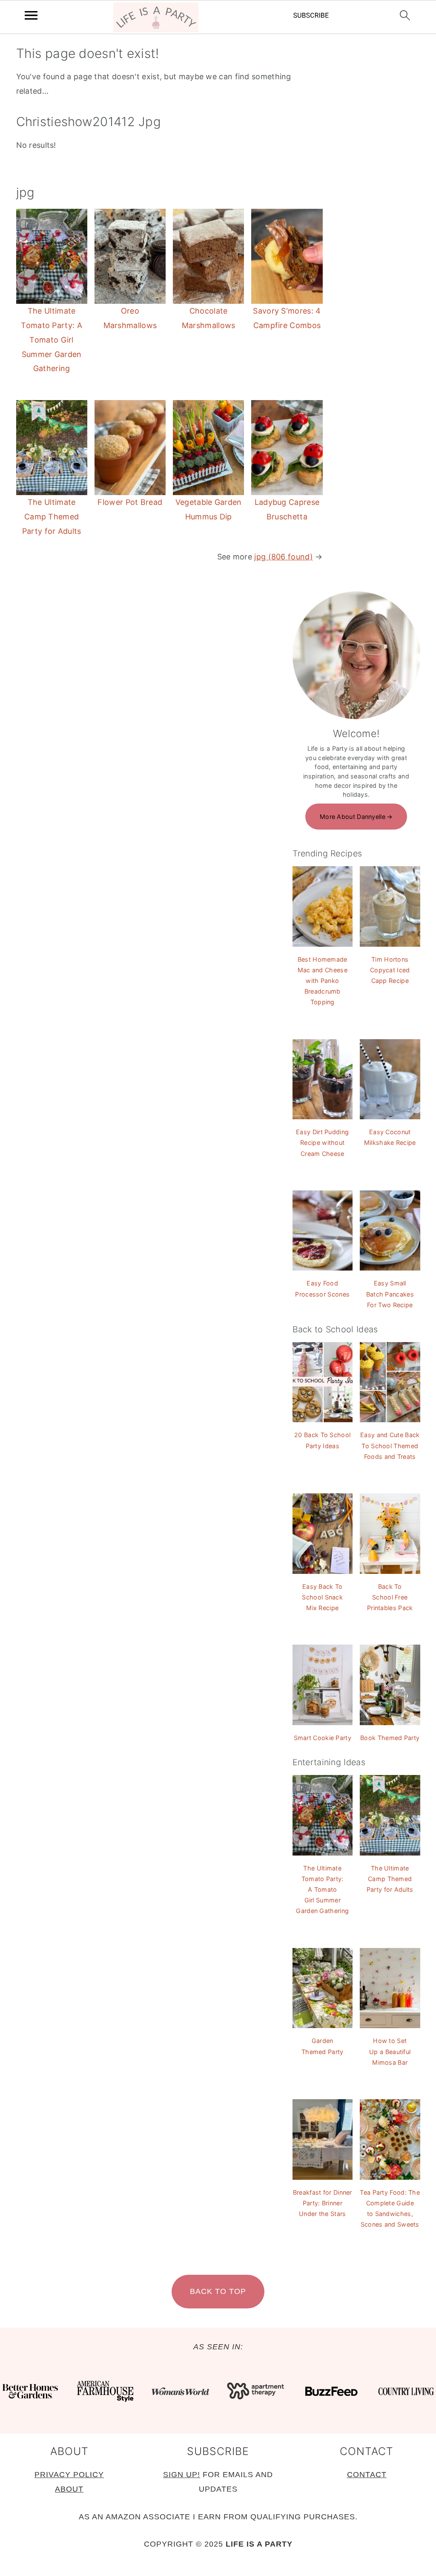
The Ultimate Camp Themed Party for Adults (52, 517)
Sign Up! (182, 2475)
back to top (218, 2291)
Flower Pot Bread (130, 502)
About (69, 2489)
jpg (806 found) (284, 557)
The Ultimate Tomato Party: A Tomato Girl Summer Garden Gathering (52, 340)
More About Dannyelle (353, 817)
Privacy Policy (69, 2475)
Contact (367, 2475)
